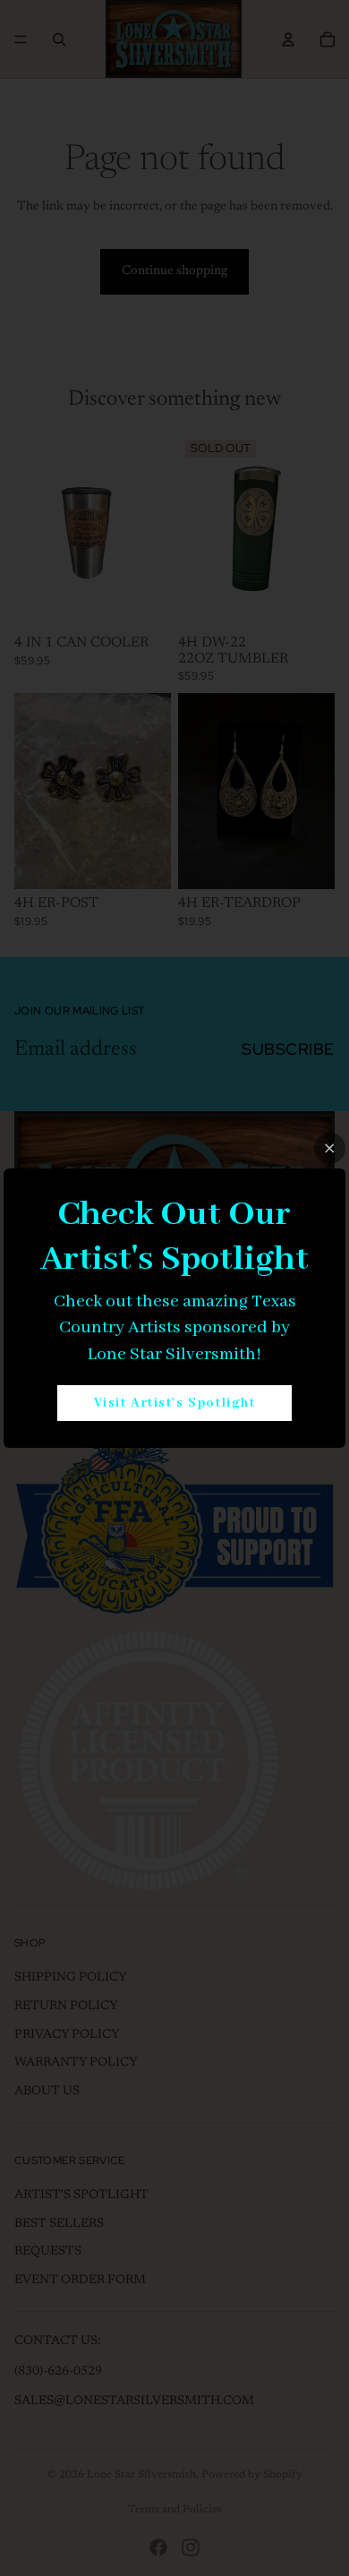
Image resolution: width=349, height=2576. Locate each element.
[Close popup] (330, 1148)
